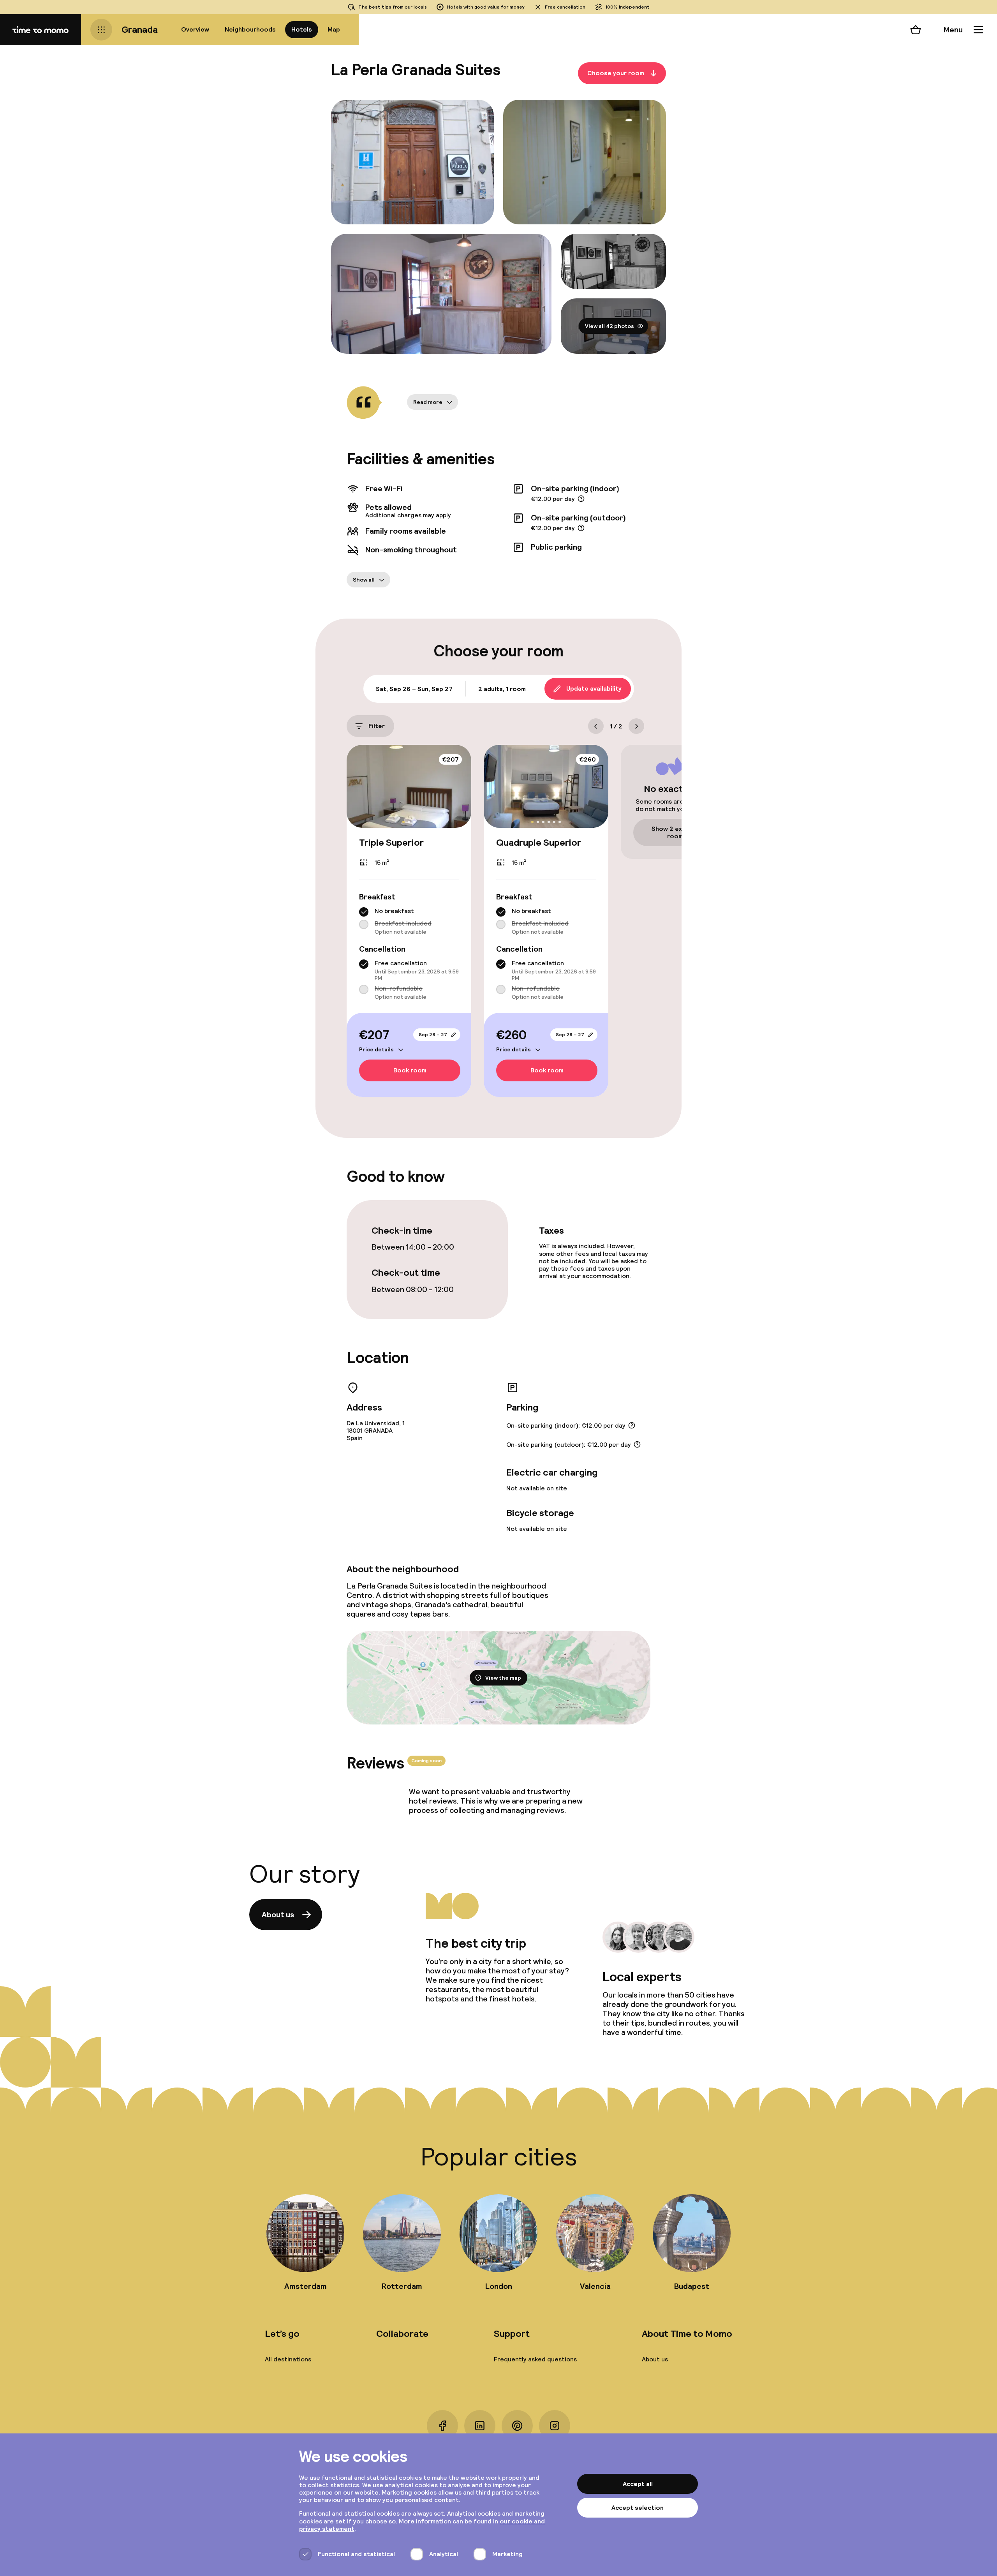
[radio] (364, 912)
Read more (428, 402)
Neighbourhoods (250, 29)
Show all (364, 580)
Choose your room (616, 73)
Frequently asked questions (535, 2359)
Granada (140, 29)
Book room (410, 1071)
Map (334, 29)
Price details (376, 1049)
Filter (377, 726)
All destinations (288, 2359)
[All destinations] (101, 30)
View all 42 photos (609, 326)
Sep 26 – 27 (433, 1035)
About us (278, 1915)
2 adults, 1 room (502, 689)
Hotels (302, 29)
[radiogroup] (409, 921)
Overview (195, 29)
